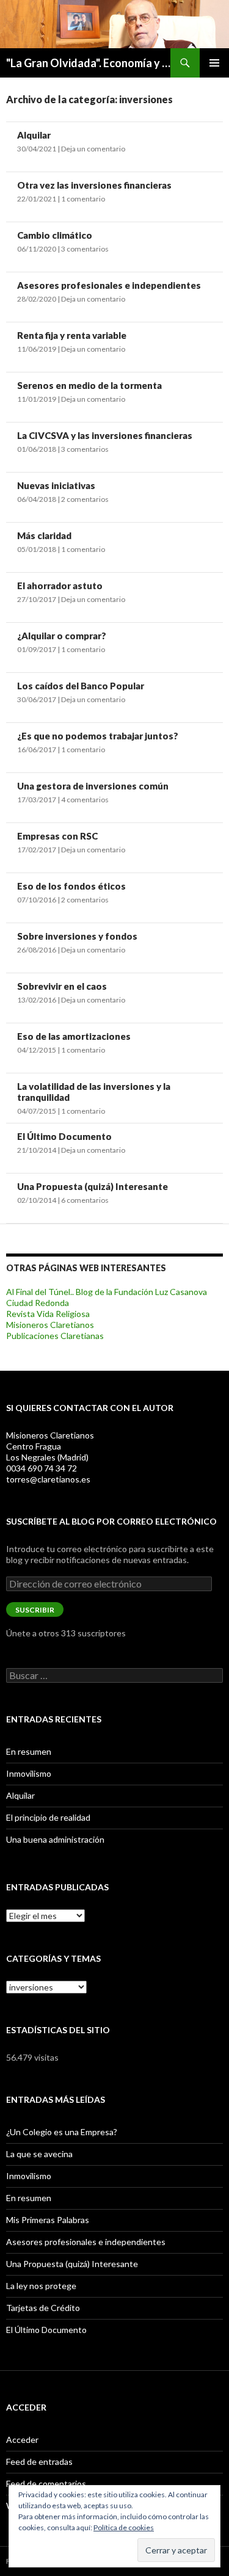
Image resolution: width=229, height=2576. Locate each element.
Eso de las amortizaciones (74, 1036)
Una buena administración (55, 1839)
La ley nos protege (41, 2286)
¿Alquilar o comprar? (62, 636)
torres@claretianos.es (48, 1479)
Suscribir (35, 1610)
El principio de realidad (48, 1817)
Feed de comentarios (46, 2483)
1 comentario (83, 199)
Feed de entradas (39, 2462)
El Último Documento (64, 1136)
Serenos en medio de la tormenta (89, 385)
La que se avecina (39, 2154)
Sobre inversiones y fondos (77, 936)
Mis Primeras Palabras (48, 2220)
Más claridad (44, 535)
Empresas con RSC (57, 836)
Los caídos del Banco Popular (81, 686)
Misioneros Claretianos (50, 1325)
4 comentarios (85, 800)
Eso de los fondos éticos (71, 886)
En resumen (29, 1751)
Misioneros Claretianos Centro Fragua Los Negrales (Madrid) (50, 1446)
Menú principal (214, 63)
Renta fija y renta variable (72, 335)
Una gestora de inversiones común (93, 786)
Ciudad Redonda (38, 1303)
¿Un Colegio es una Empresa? (62, 2132)
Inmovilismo (29, 1773)
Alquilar (34, 135)
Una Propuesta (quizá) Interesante (93, 1186)
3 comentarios (85, 249)
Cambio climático (55, 235)
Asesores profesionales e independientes (109, 285)
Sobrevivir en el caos (62, 986)
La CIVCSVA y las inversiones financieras (105, 435)
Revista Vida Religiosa (48, 1314)
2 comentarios (85, 499)
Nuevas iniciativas (56, 485)
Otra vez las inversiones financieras (94, 185)
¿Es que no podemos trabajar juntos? (98, 736)
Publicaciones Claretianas (55, 1336)
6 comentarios (85, 1200)
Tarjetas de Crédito (43, 2308)
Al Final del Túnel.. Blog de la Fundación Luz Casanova (107, 1292)
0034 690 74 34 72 (42, 1468)
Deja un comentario (93, 149)
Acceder (22, 2440)
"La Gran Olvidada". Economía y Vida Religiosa (88, 63)
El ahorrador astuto (60, 586)
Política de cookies (124, 2527)
